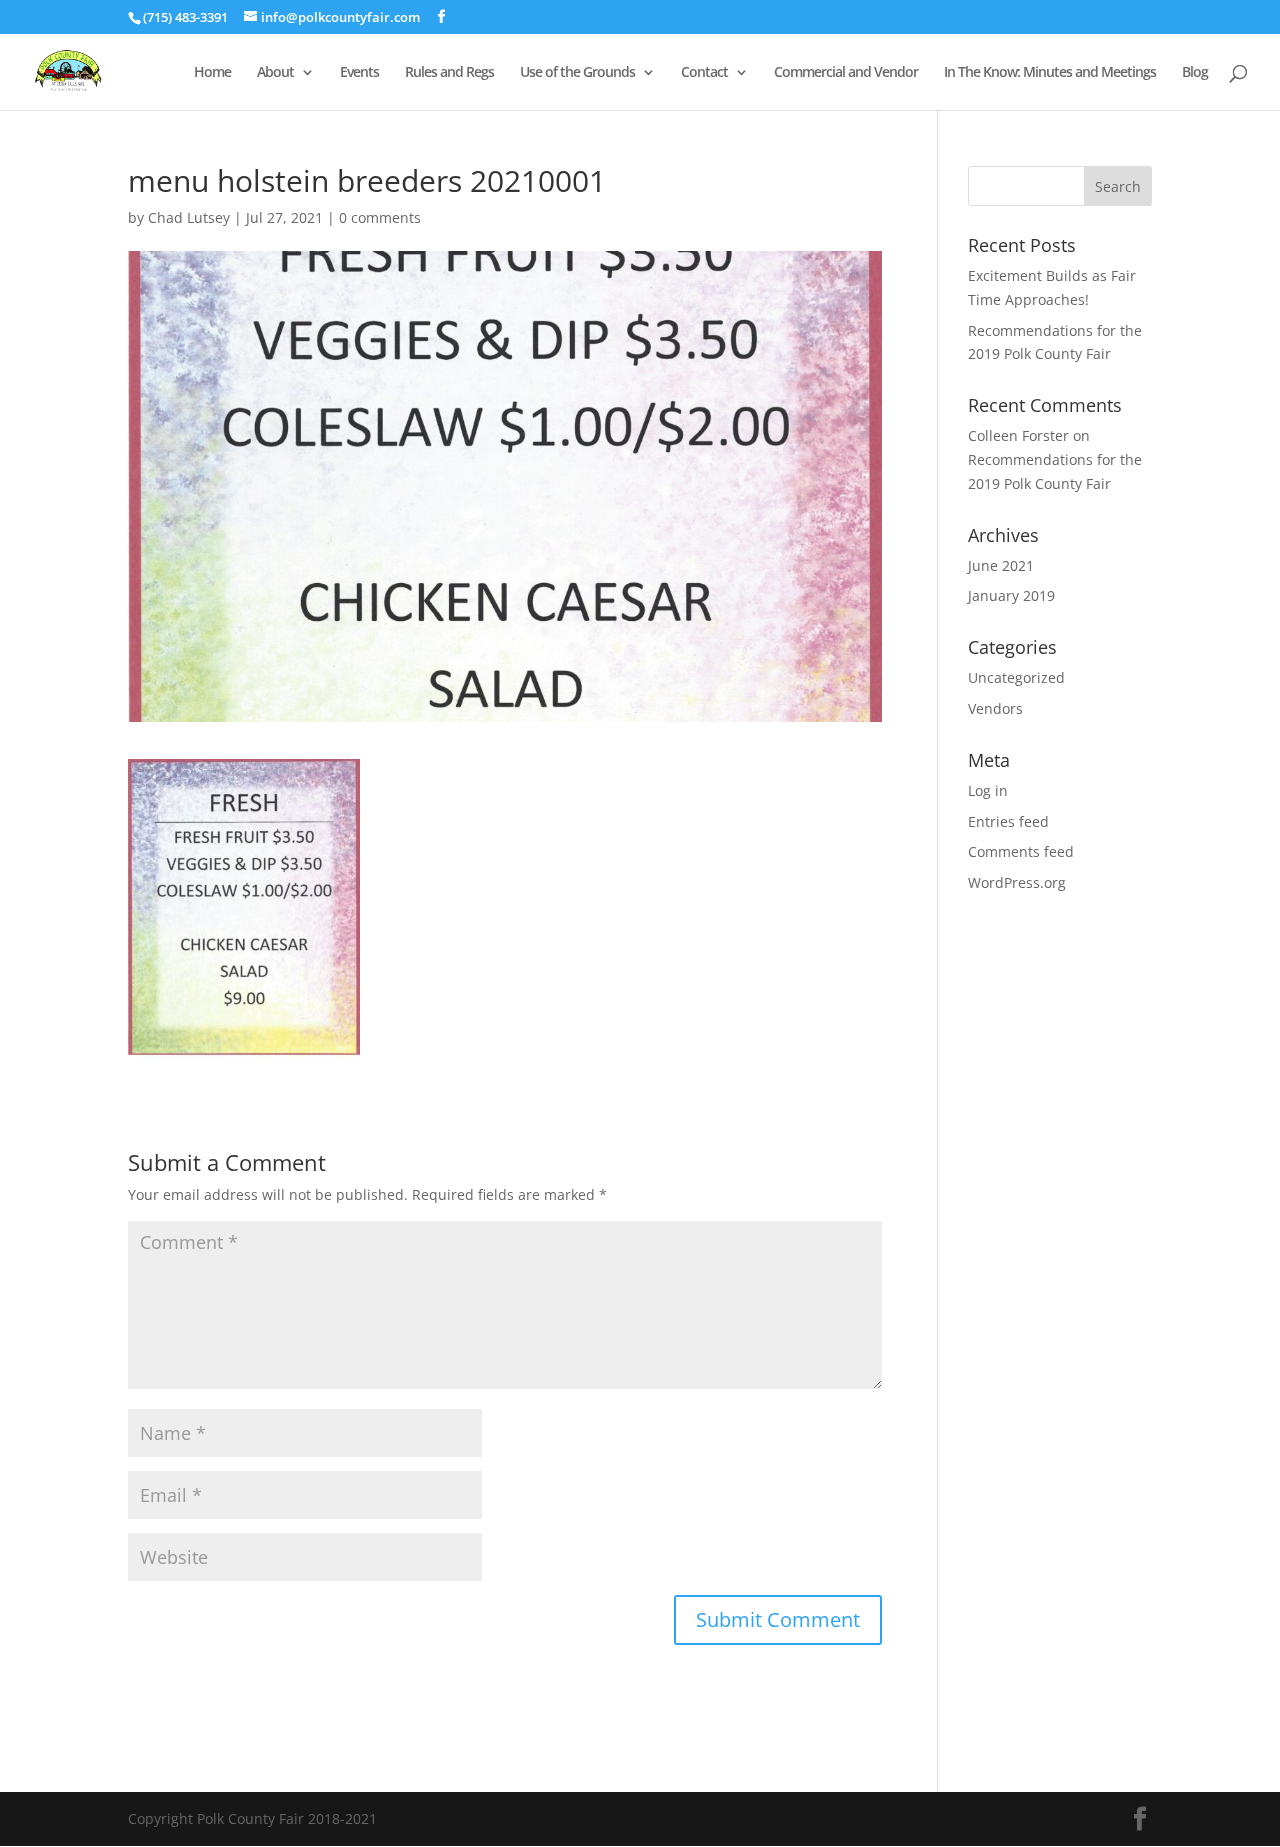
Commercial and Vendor (846, 73)
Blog (1195, 73)
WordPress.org (1017, 882)
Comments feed (1021, 851)
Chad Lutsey (189, 217)
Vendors (995, 708)
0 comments (380, 217)
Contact (704, 73)
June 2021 (1001, 565)
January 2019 (1011, 595)
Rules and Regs (449, 73)
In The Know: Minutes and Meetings (1050, 73)
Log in (988, 790)
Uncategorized (1016, 677)
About (275, 73)
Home (212, 73)
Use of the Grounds (577, 73)
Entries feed (1008, 821)
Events (359, 73)
